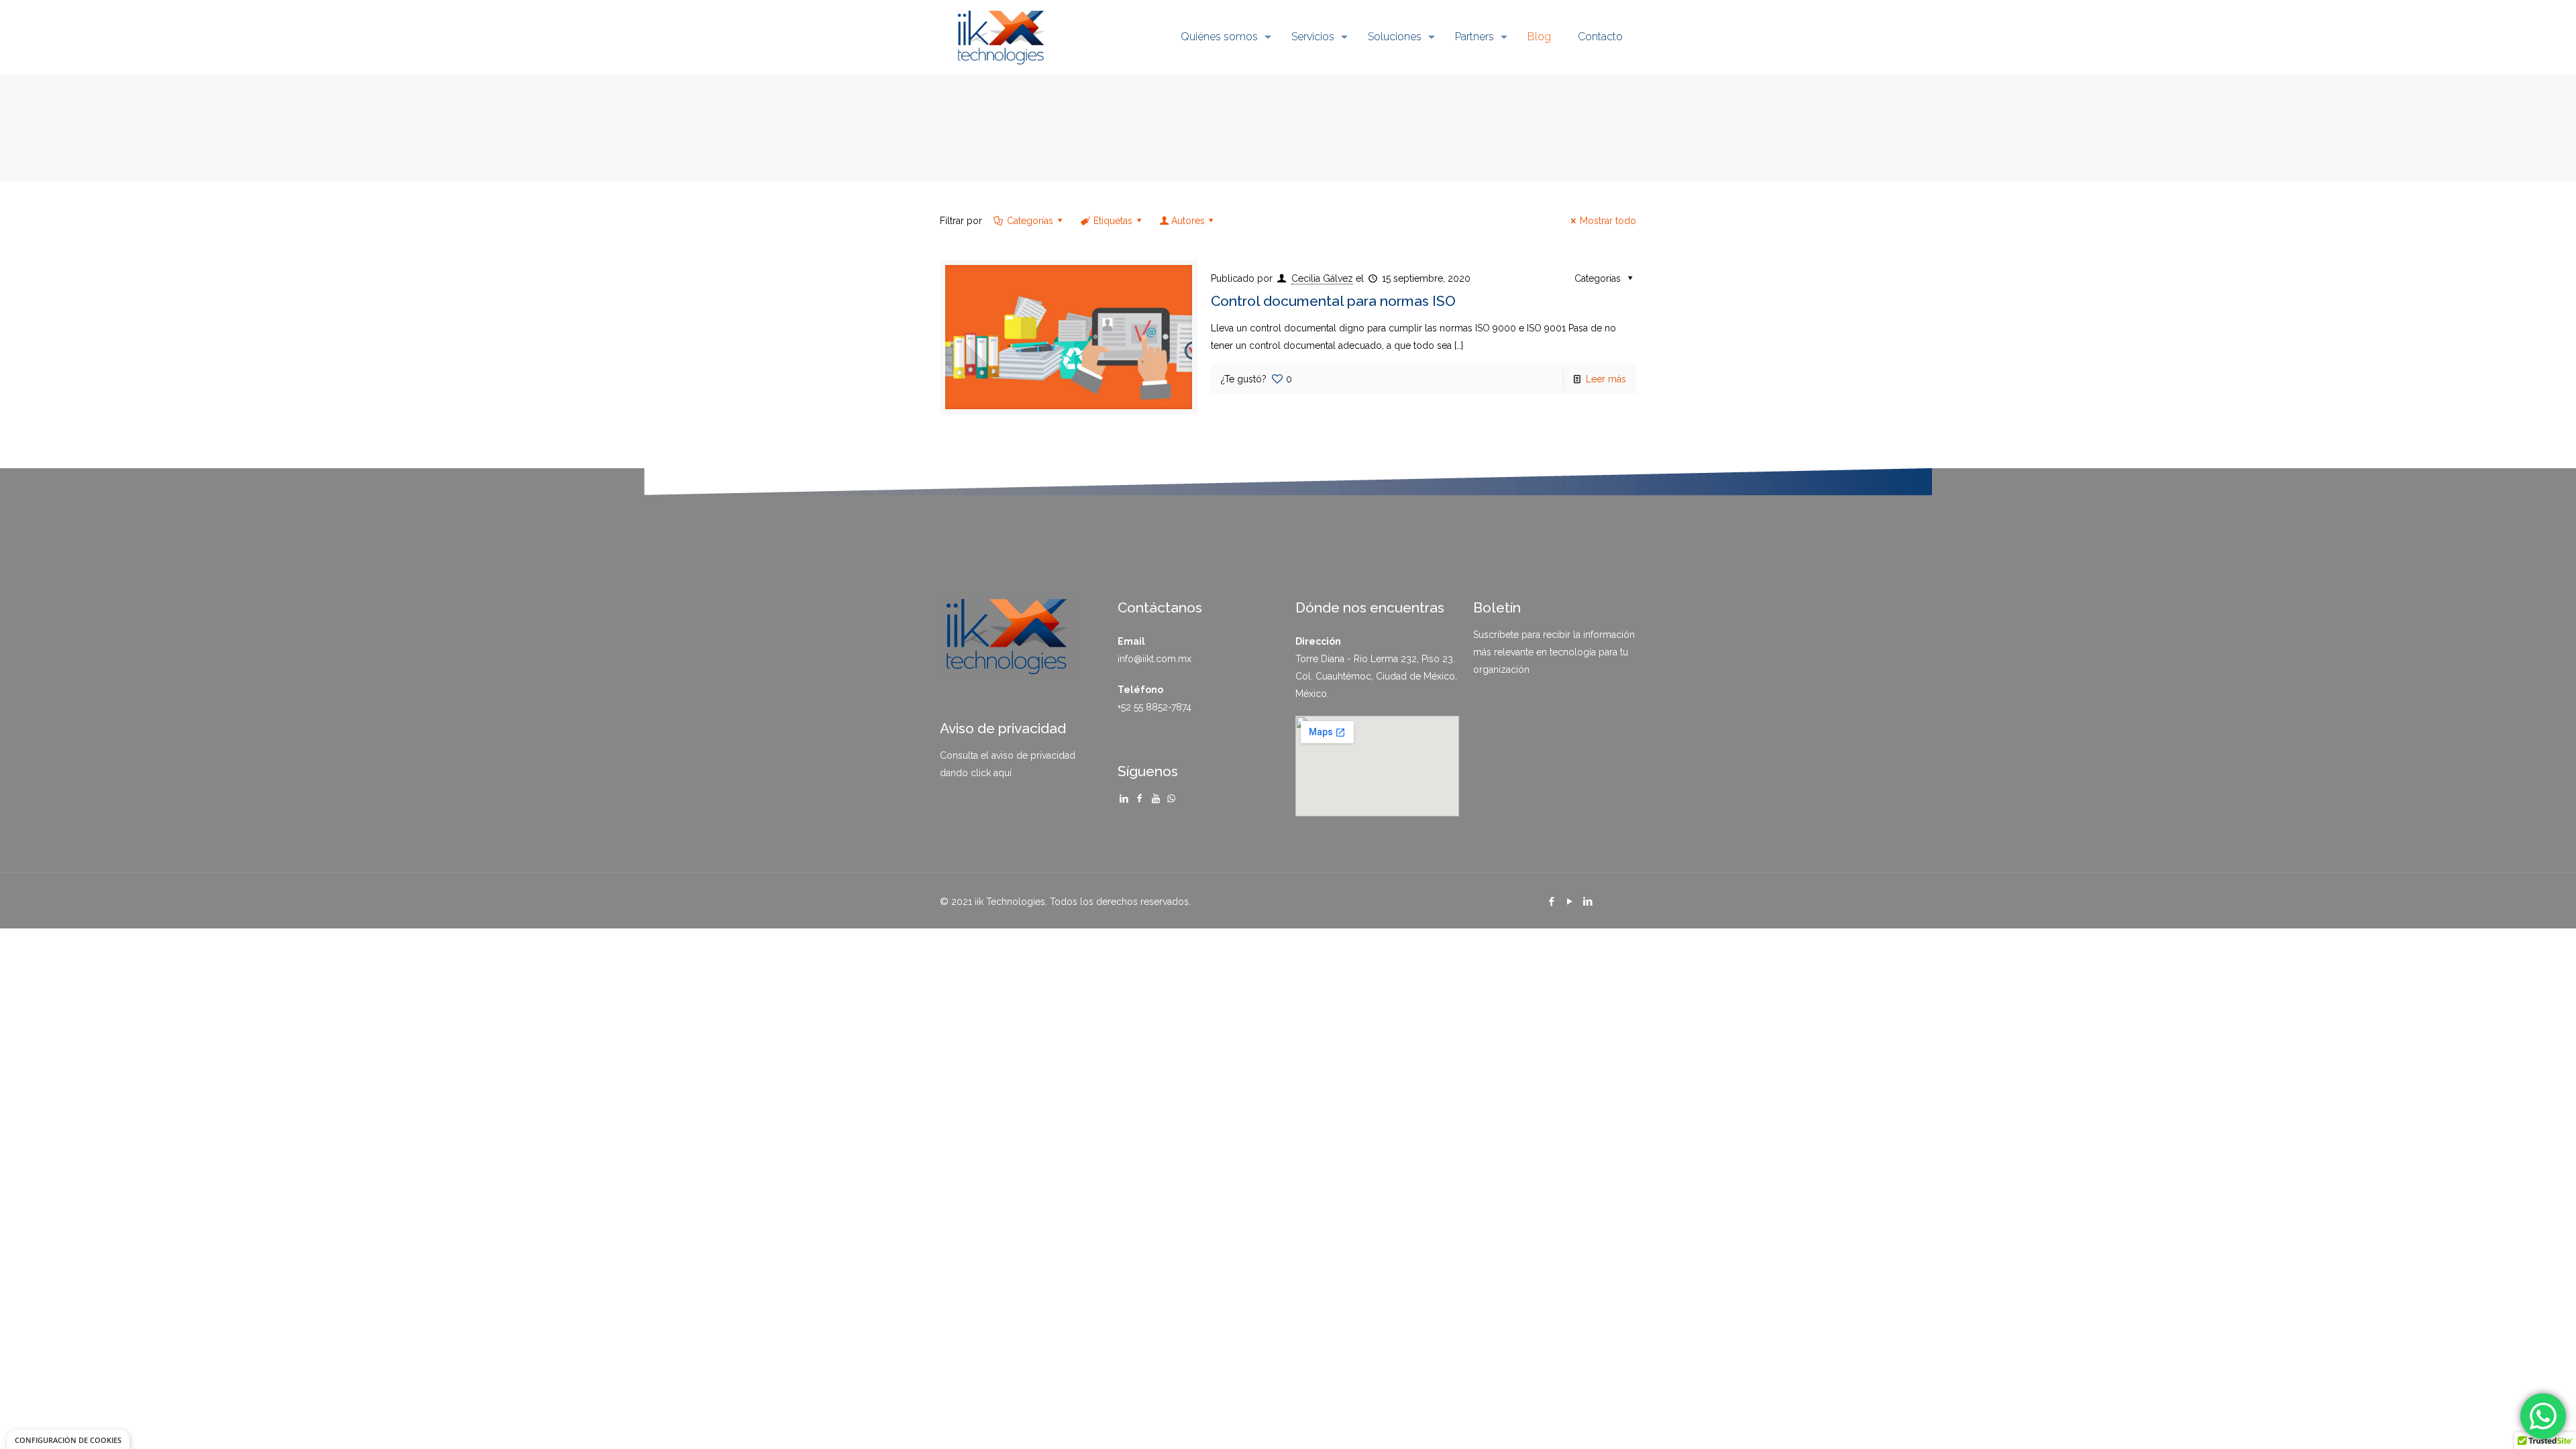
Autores (1188, 221)
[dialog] (68, 1439)
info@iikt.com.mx (1155, 659)
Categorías (1030, 221)
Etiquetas (1113, 221)
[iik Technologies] (1001, 37)
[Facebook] (1551, 902)
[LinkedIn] (1588, 902)
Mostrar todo (1608, 221)
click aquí (991, 773)
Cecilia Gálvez (1322, 278)
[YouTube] (1569, 902)
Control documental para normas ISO (1333, 301)
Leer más (1606, 379)
